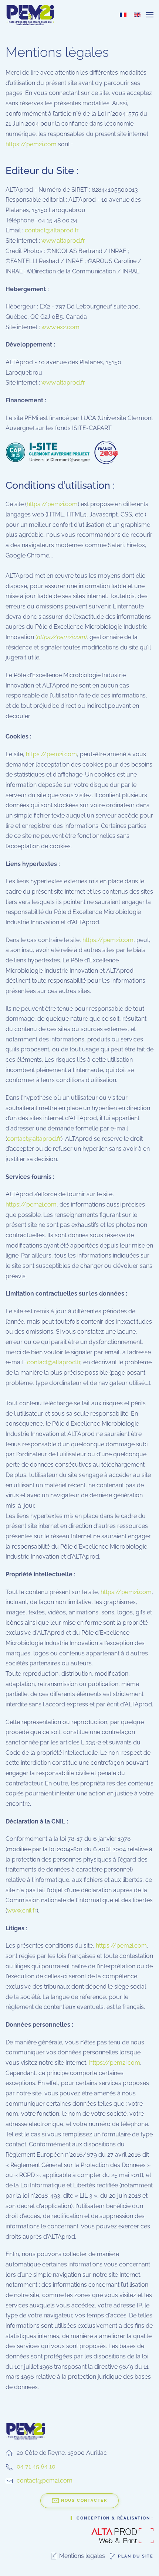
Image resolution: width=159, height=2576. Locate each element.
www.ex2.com (60, 327)
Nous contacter (84, 2500)
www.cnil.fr (22, 1910)
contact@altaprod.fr (52, 230)
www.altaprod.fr (63, 241)
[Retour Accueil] (31, 15)
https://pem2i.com (31, 144)
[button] (150, 15)
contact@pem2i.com (45, 2481)
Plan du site (136, 2556)
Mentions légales (82, 2556)
